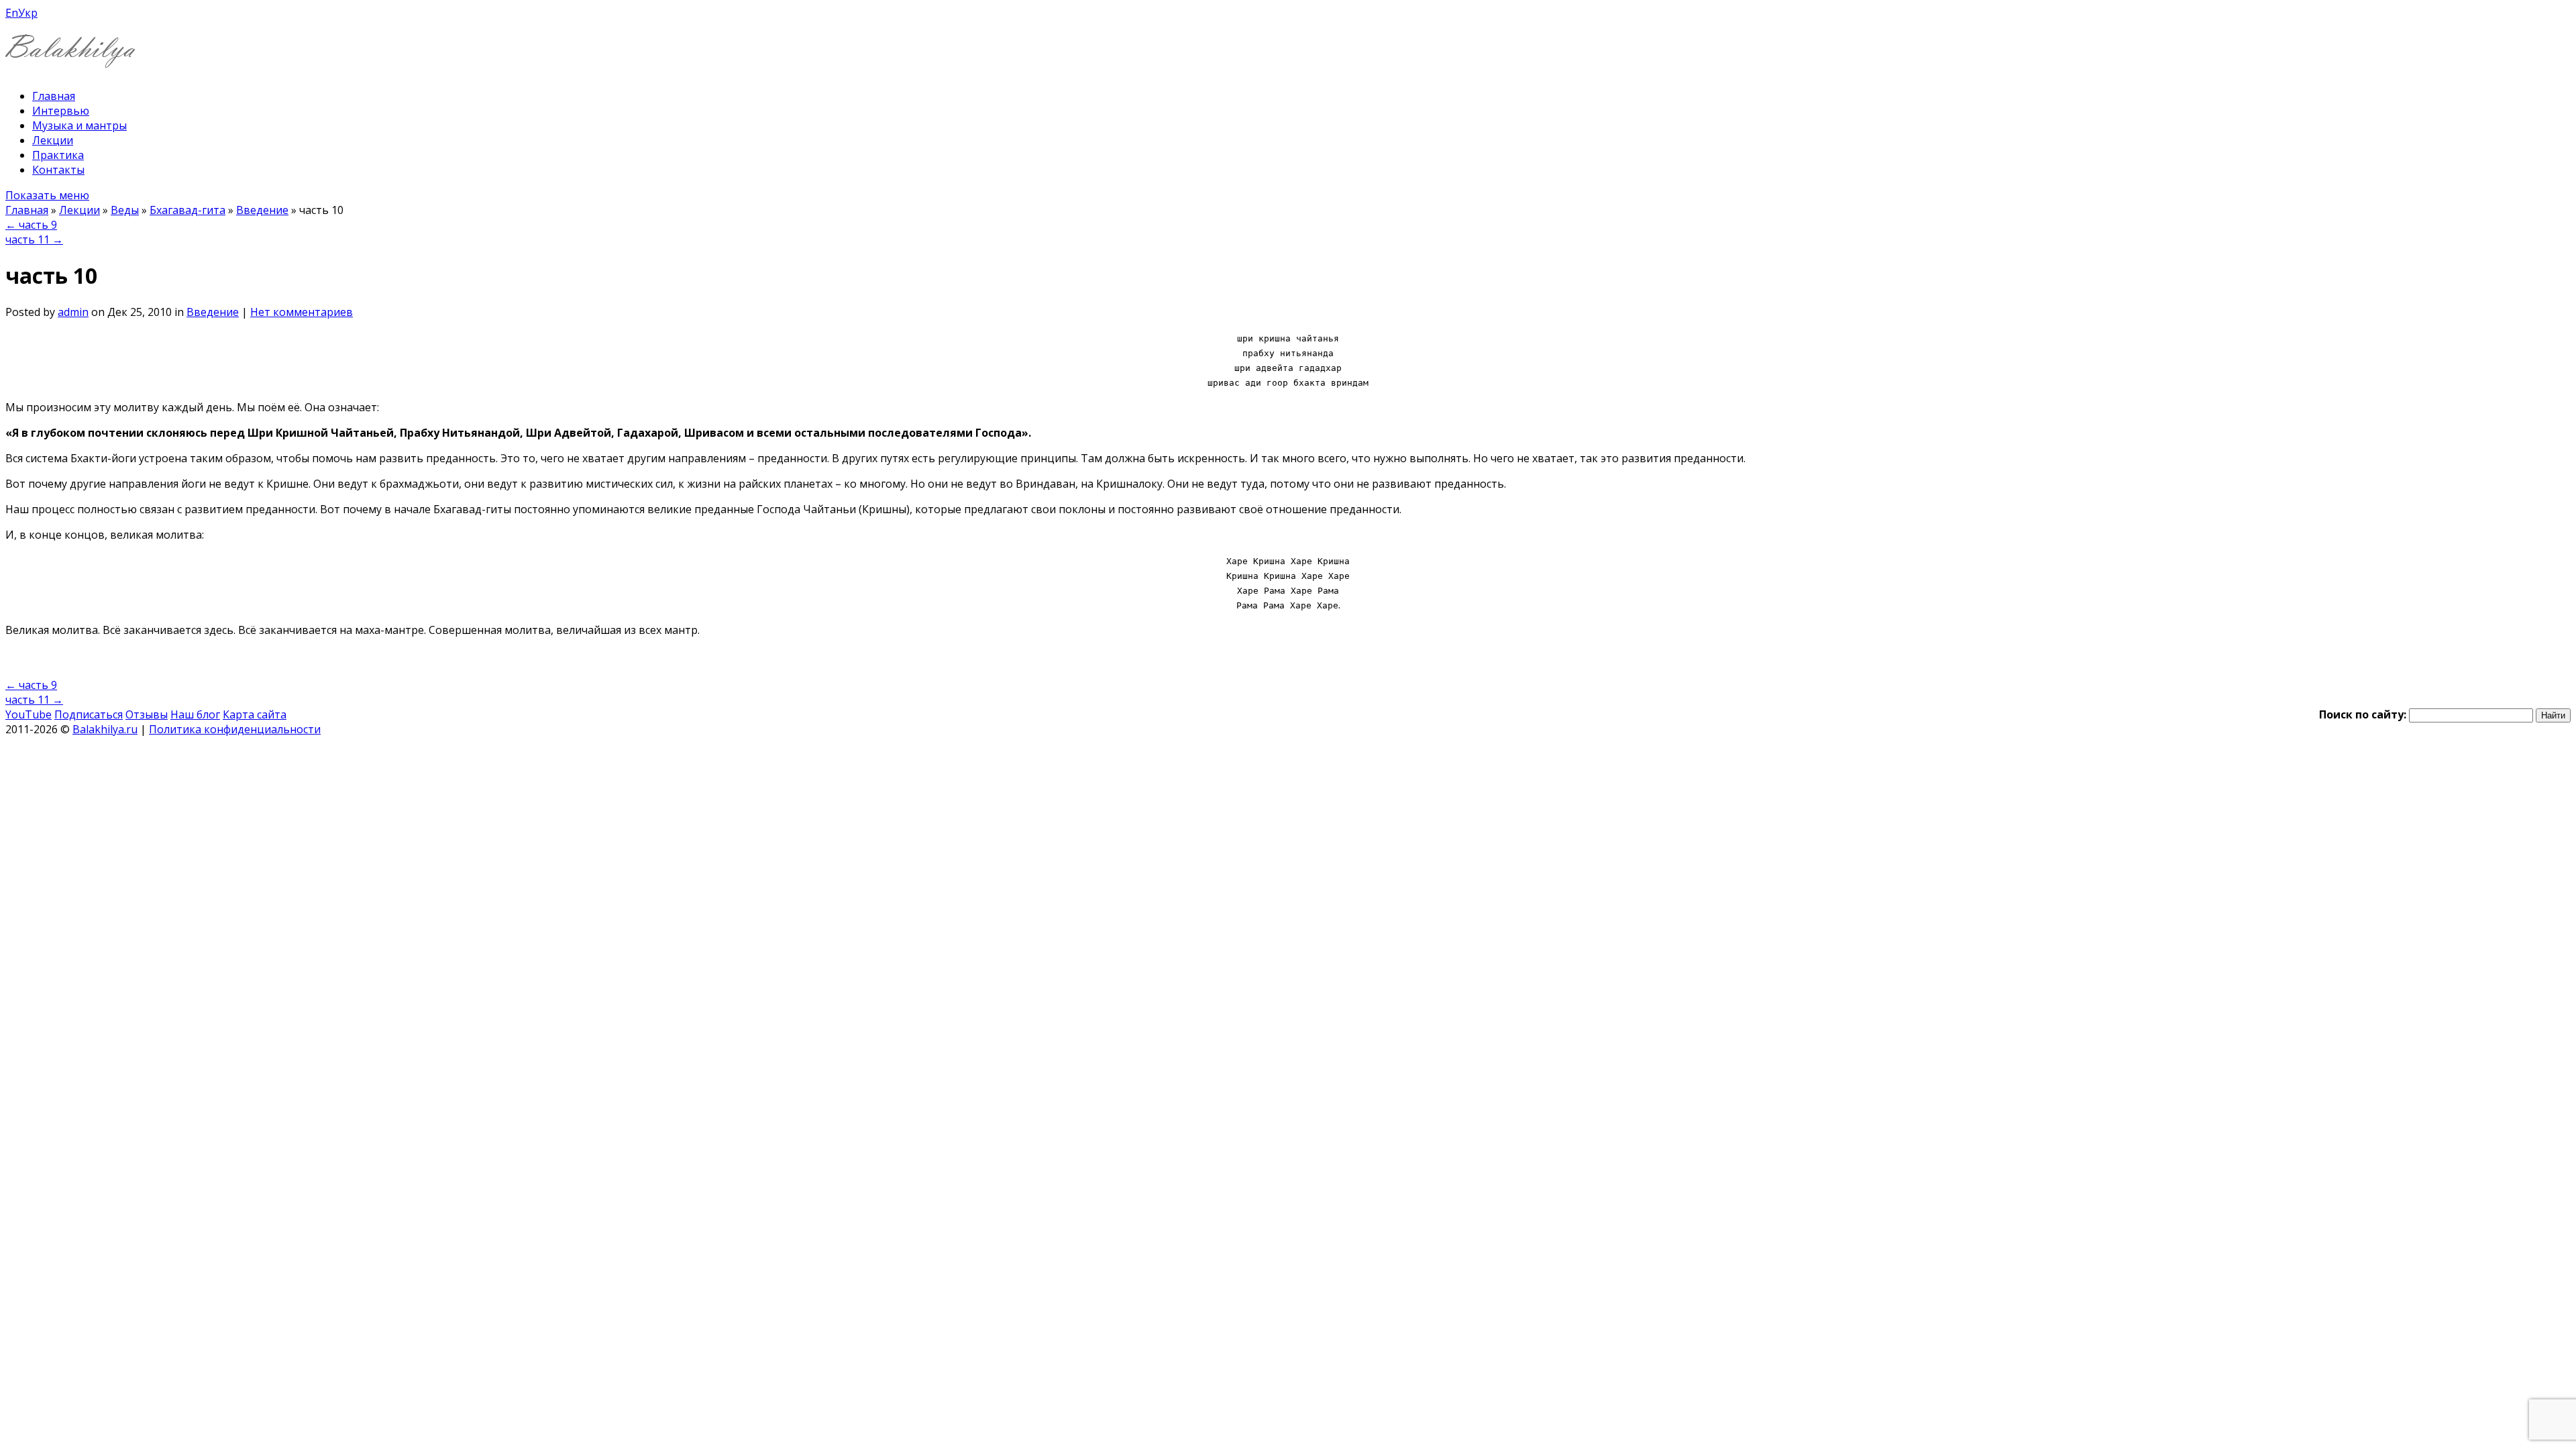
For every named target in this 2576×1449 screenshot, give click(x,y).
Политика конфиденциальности (235, 729)
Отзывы (147, 714)
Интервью (61, 111)
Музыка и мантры (79, 125)
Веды (125, 210)
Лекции (53, 140)
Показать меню (47, 195)
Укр (28, 13)
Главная (54, 96)
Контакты (58, 170)
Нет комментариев (302, 312)
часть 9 (31, 225)
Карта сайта (255, 714)
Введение (262, 210)
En (12, 13)
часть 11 (34, 239)
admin (73, 312)
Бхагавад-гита (187, 210)
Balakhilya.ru (105, 729)
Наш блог (195, 714)
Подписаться (89, 714)
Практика (58, 155)
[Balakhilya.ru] (70, 59)
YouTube (29, 714)
